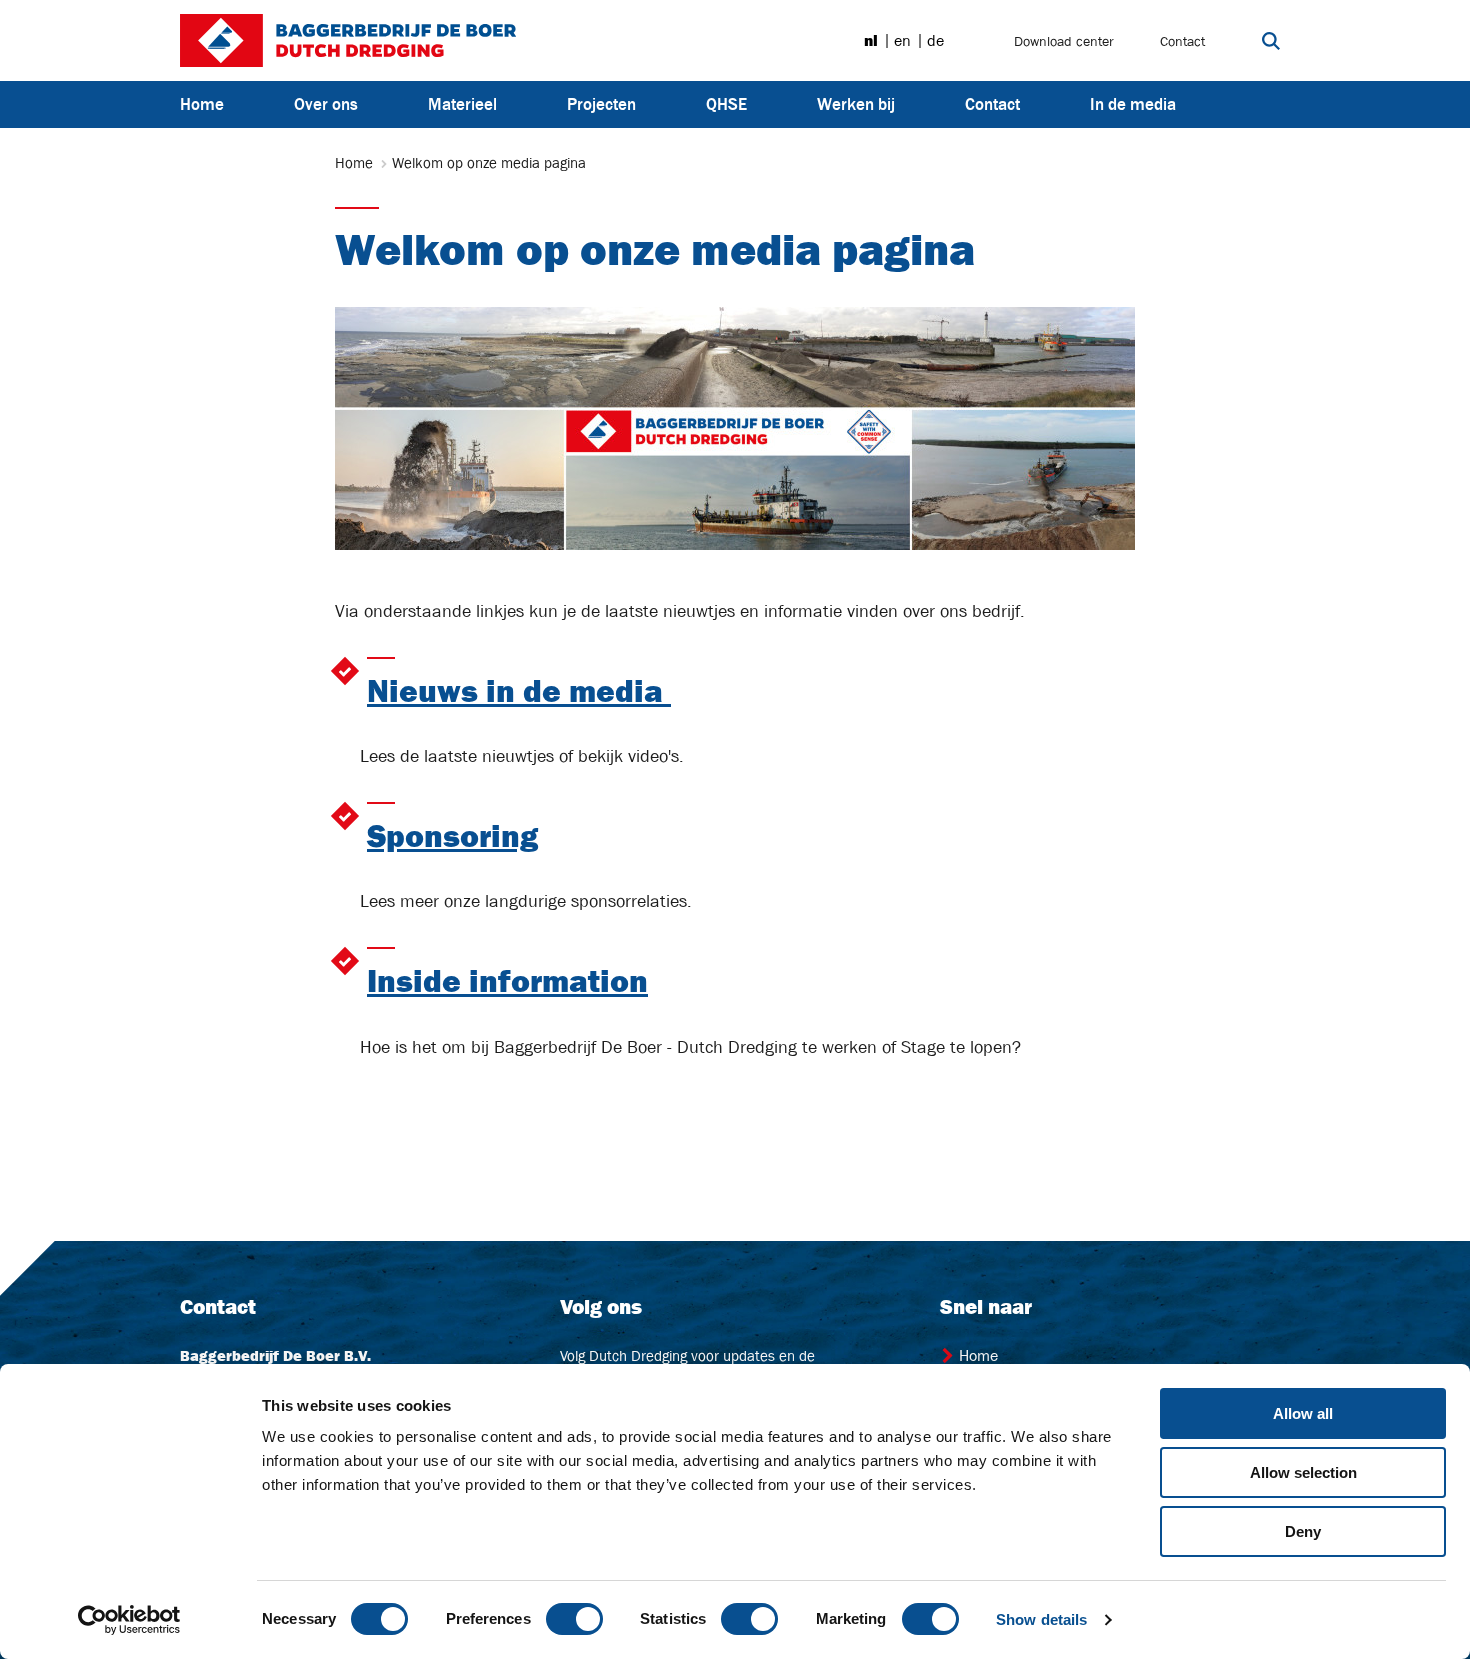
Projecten (601, 104)
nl (871, 41)
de (935, 41)
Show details (1041, 1619)
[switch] (574, 1619)
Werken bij (856, 104)
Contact (1182, 41)
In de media (1133, 104)
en (902, 41)
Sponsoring (452, 836)
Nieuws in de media (519, 691)
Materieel (462, 104)
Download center (1064, 41)
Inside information (507, 981)
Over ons (326, 104)
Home (202, 104)
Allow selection (1303, 1472)
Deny (1303, 1531)
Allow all (1303, 1413)
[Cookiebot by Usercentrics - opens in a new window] (129, 1620)
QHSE (726, 104)
